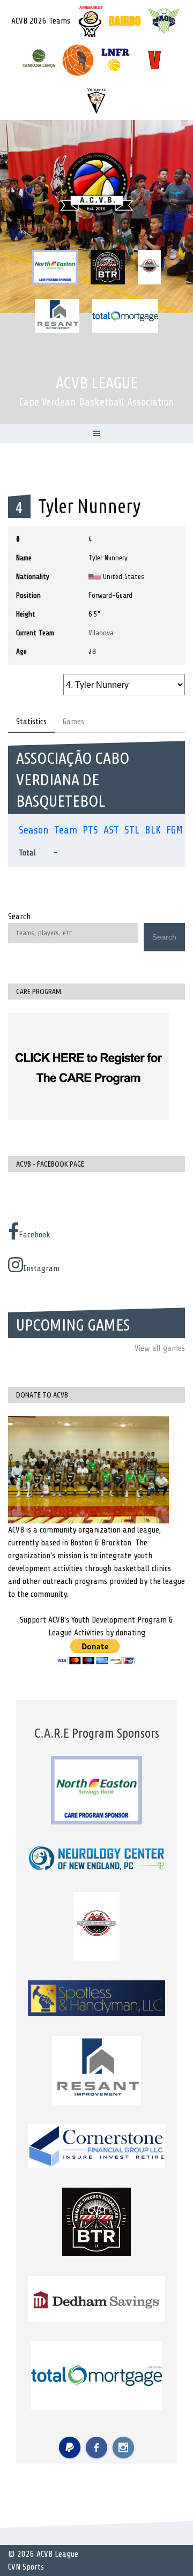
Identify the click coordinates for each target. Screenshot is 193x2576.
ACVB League (97, 382)
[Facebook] (96, 2447)
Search (19, 917)
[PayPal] (70, 2447)
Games (73, 722)
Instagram (41, 1268)
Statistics (31, 722)
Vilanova (101, 633)
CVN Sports (26, 2567)
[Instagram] (123, 2447)
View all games (160, 1348)
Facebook (35, 1235)
